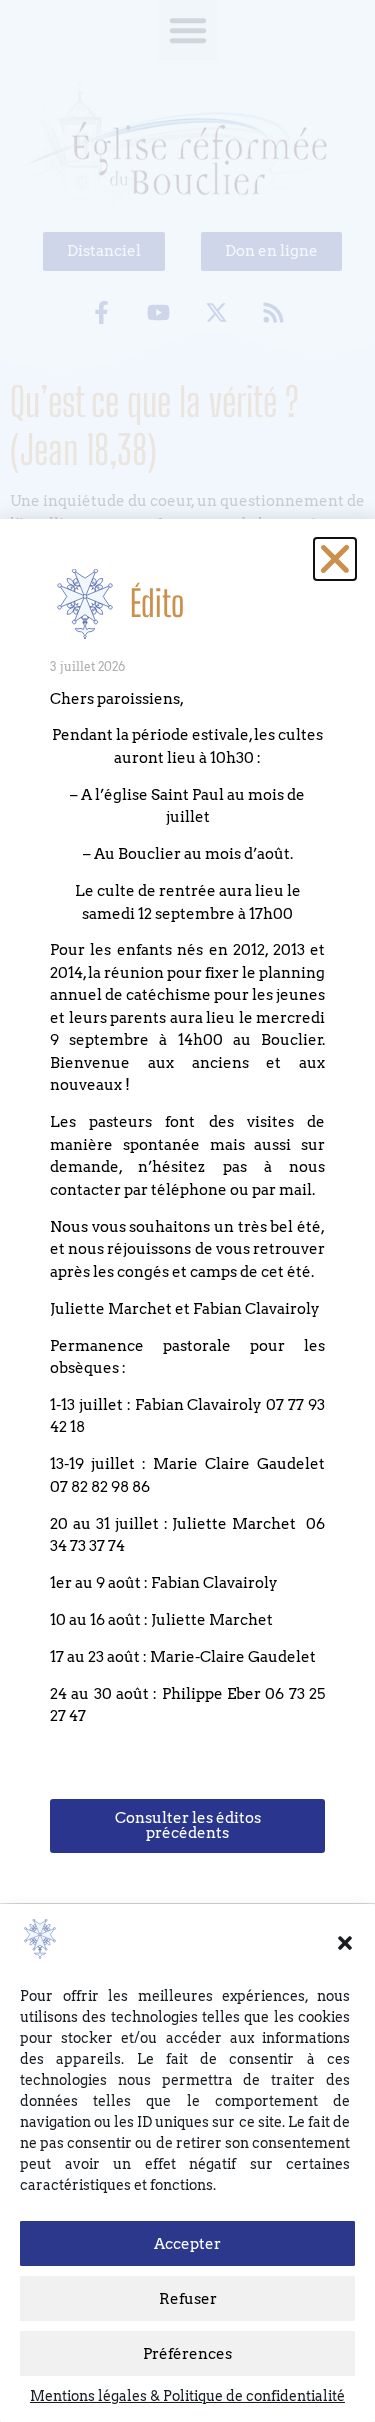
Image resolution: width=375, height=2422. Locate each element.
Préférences (187, 2354)
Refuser (188, 2299)
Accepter (187, 2244)
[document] (187, 1211)
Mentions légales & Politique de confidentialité (187, 2396)
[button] (345, 1943)
